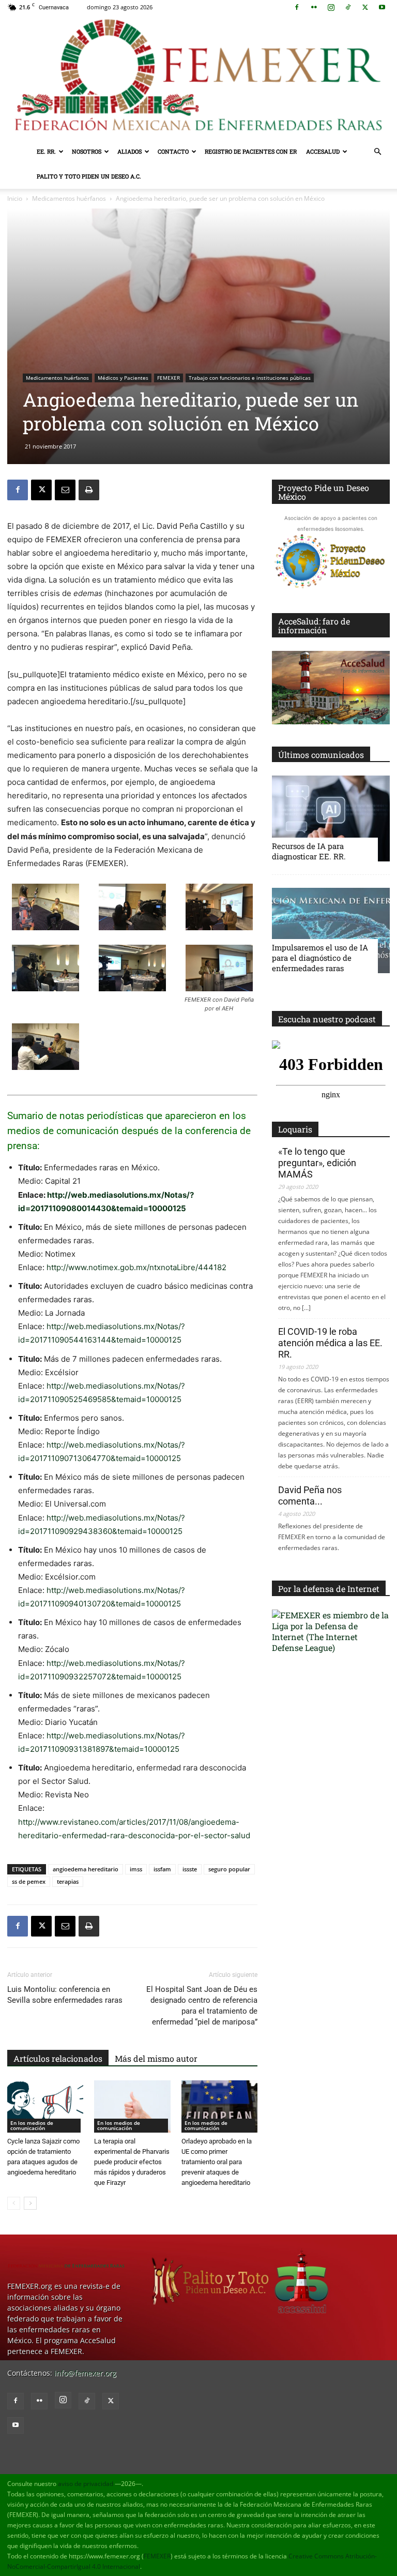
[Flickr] (314, 7)
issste (190, 1869)
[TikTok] (348, 7)
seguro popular (229, 1869)
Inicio (15, 198)
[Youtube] (382, 7)
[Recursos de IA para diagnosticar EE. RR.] (331, 818)
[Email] (65, 490)
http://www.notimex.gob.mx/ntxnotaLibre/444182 (136, 1267)
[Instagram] (331, 7)
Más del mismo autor (156, 2058)
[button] (377, 152)
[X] (365, 7)
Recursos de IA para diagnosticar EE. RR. (309, 851)
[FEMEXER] (198, 77)
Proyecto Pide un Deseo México (324, 492)
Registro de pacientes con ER (251, 151)
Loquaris (295, 1129)
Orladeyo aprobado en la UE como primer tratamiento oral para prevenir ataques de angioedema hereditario (217, 2162)
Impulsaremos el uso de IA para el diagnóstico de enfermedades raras (320, 958)
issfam (162, 1869)
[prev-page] (14, 2203)
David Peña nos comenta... (310, 1495)
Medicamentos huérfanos (69, 198)
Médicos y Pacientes (123, 378)
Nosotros (87, 151)
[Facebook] (297, 7)
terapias (68, 1881)
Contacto (173, 151)
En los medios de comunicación (32, 2125)
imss (136, 1869)
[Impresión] (89, 490)
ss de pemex (29, 1881)
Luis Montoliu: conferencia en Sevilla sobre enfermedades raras (65, 1995)
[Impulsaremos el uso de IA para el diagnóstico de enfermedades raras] (331, 930)
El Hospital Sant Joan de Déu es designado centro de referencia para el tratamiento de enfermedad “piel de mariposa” (202, 2006)
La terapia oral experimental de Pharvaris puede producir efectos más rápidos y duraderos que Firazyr (132, 2162)
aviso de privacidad (86, 2484)
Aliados (129, 151)
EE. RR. (46, 151)
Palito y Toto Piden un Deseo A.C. (89, 176)
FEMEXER (169, 378)
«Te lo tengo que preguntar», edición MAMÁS (317, 1163)
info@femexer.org (85, 2373)
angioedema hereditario (86, 1869)
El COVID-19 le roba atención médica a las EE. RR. (330, 1343)
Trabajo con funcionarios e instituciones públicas (250, 378)
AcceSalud (323, 151)
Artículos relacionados (58, 2058)
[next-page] (30, 2203)
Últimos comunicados (321, 755)
